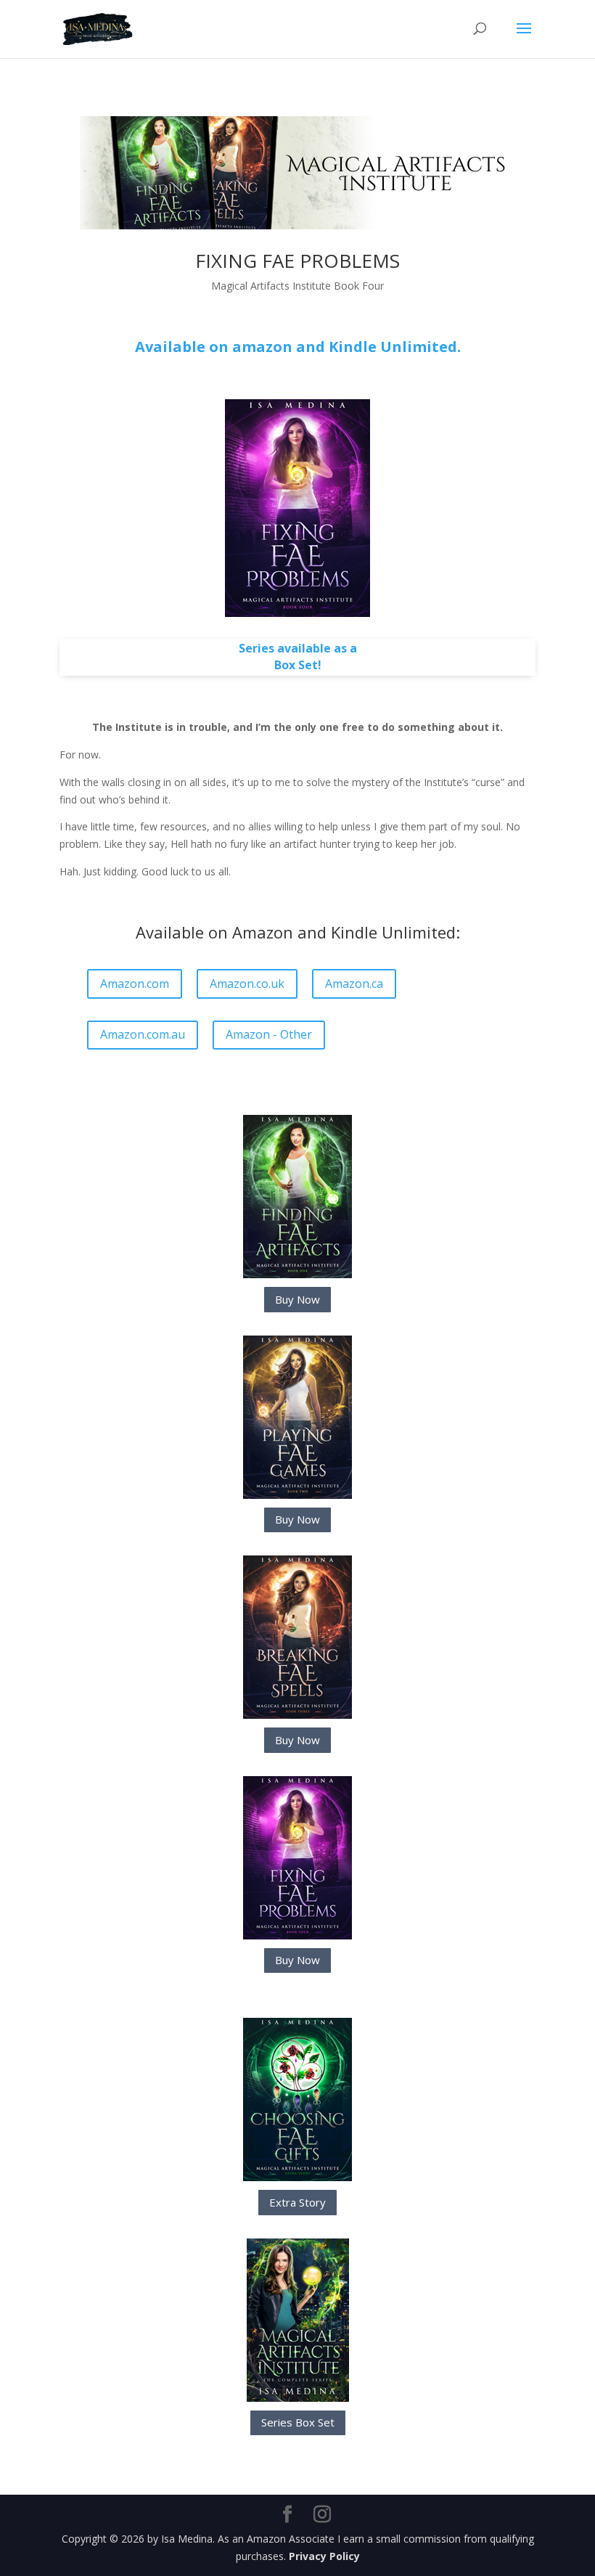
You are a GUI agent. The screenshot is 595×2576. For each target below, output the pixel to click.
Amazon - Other (269, 1034)
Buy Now (297, 1299)
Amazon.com (135, 984)
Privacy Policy (324, 2556)
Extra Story (297, 2202)
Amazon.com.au (143, 1034)
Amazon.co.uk (247, 984)
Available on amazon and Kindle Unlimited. (298, 347)
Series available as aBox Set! (298, 657)
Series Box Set (298, 2422)
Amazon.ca (354, 984)
